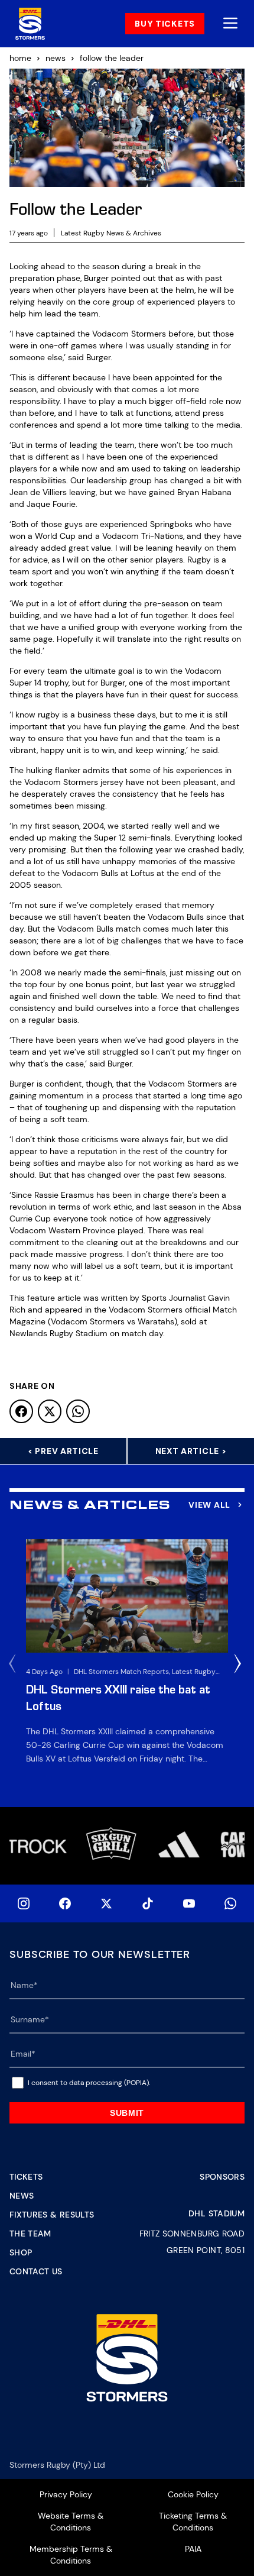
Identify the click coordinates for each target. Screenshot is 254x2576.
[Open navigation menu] (230, 24)
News (22, 2196)
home (20, 58)
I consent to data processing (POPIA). (89, 2083)
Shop (21, 2252)
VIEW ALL (209, 1505)
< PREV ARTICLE (63, 1451)
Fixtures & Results (52, 2215)
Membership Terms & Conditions (71, 2555)
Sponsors (222, 2177)
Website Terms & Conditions (71, 2522)
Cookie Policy (193, 2494)
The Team (30, 2234)
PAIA (193, 2549)
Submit (127, 2113)
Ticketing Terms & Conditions (193, 2522)
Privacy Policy (66, 2494)
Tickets (26, 2177)
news (56, 58)
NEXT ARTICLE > (191, 1451)
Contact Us (36, 2271)
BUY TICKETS (165, 24)
